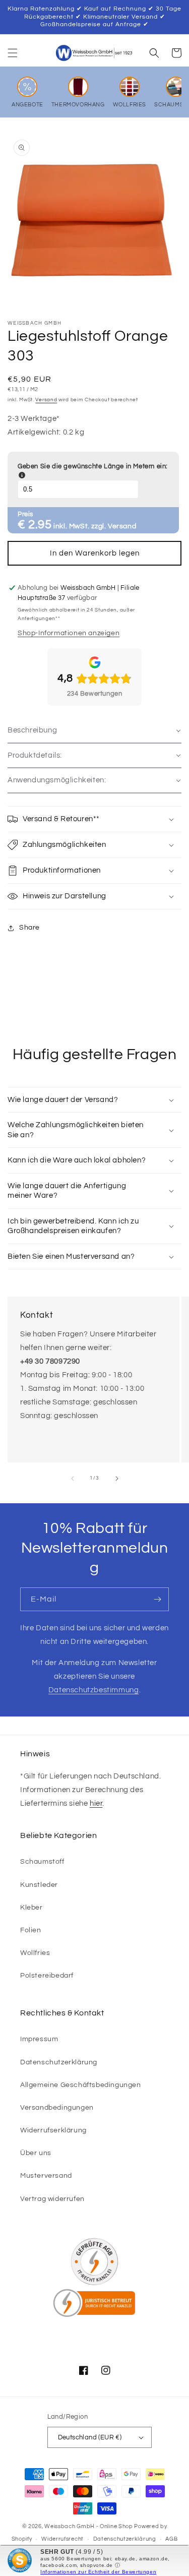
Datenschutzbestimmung (94, 1690)
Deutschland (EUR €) (90, 2437)
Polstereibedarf (47, 1976)
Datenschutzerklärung (59, 2062)
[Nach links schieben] (73, 1479)
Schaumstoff (42, 1862)
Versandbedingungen (57, 2108)
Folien (31, 1930)
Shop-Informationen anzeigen (69, 633)
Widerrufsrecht (62, 2539)
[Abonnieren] (157, 1599)
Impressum (39, 2039)
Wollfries (35, 1953)
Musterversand (46, 2176)
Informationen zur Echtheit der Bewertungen (98, 2572)
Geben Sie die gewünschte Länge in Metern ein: (93, 471)
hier (96, 1803)
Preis (25, 514)
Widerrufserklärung (53, 2130)
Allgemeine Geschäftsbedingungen (81, 2085)
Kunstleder (39, 1885)
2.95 (40, 525)
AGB (171, 2539)
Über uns (36, 2153)
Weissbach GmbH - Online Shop (89, 2526)
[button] (13, 53)
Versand (46, 400)
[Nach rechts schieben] (117, 1479)
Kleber (31, 1908)
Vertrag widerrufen (52, 2199)
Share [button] (29, 928)
